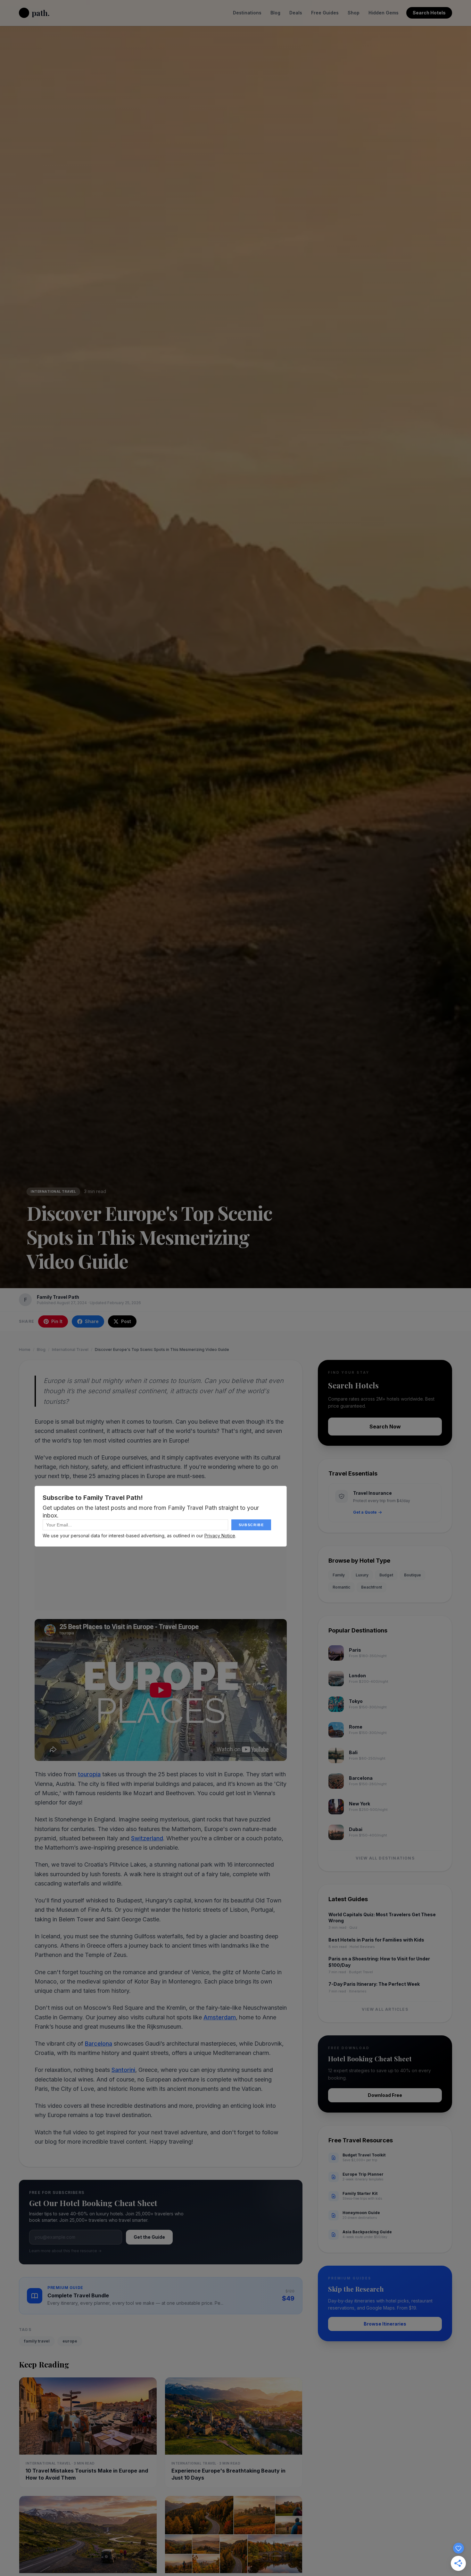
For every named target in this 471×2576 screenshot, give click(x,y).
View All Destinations (385, 1858)
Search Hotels (429, 13)
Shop (354, 13)
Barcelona (99, 2044)
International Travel (53, 1191)
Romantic (341, 1587)
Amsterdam (220, 2017)
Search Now (385, 1427)
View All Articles (385, 2009)
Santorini (123, 2070)
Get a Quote (365, 1512)
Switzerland (147, 1838)
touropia (89, 1774)
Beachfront (372, 1587)
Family (339, 1575)
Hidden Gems (384, 13)
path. (41, 13)
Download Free (385, 2095)
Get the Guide (149, 2237)
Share (92, 1321)
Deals (296, 13)
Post (126, 1321)
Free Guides (325, 13)
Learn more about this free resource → (65, 2251)
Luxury (362, 1575)
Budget (386, 1575)
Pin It (57, 1321)
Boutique (413, 1575)
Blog (275, 13)
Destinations (247, 13)
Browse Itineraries (385, 2324)
